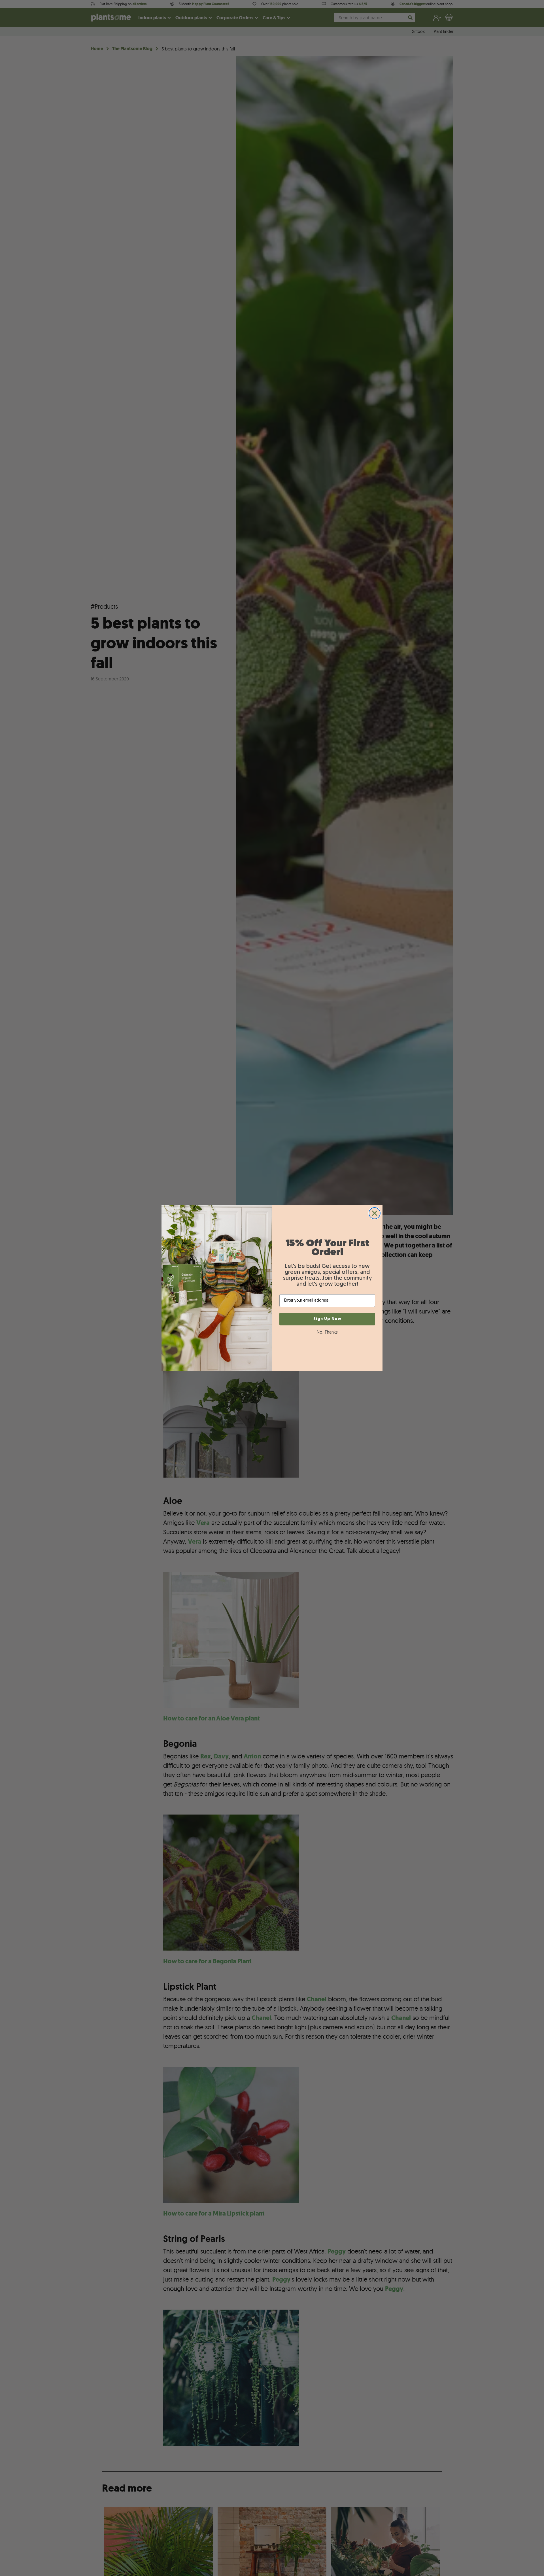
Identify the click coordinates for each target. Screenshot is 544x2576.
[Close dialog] (375, 1213)
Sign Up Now (327, 1319)
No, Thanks (327, 1332)
